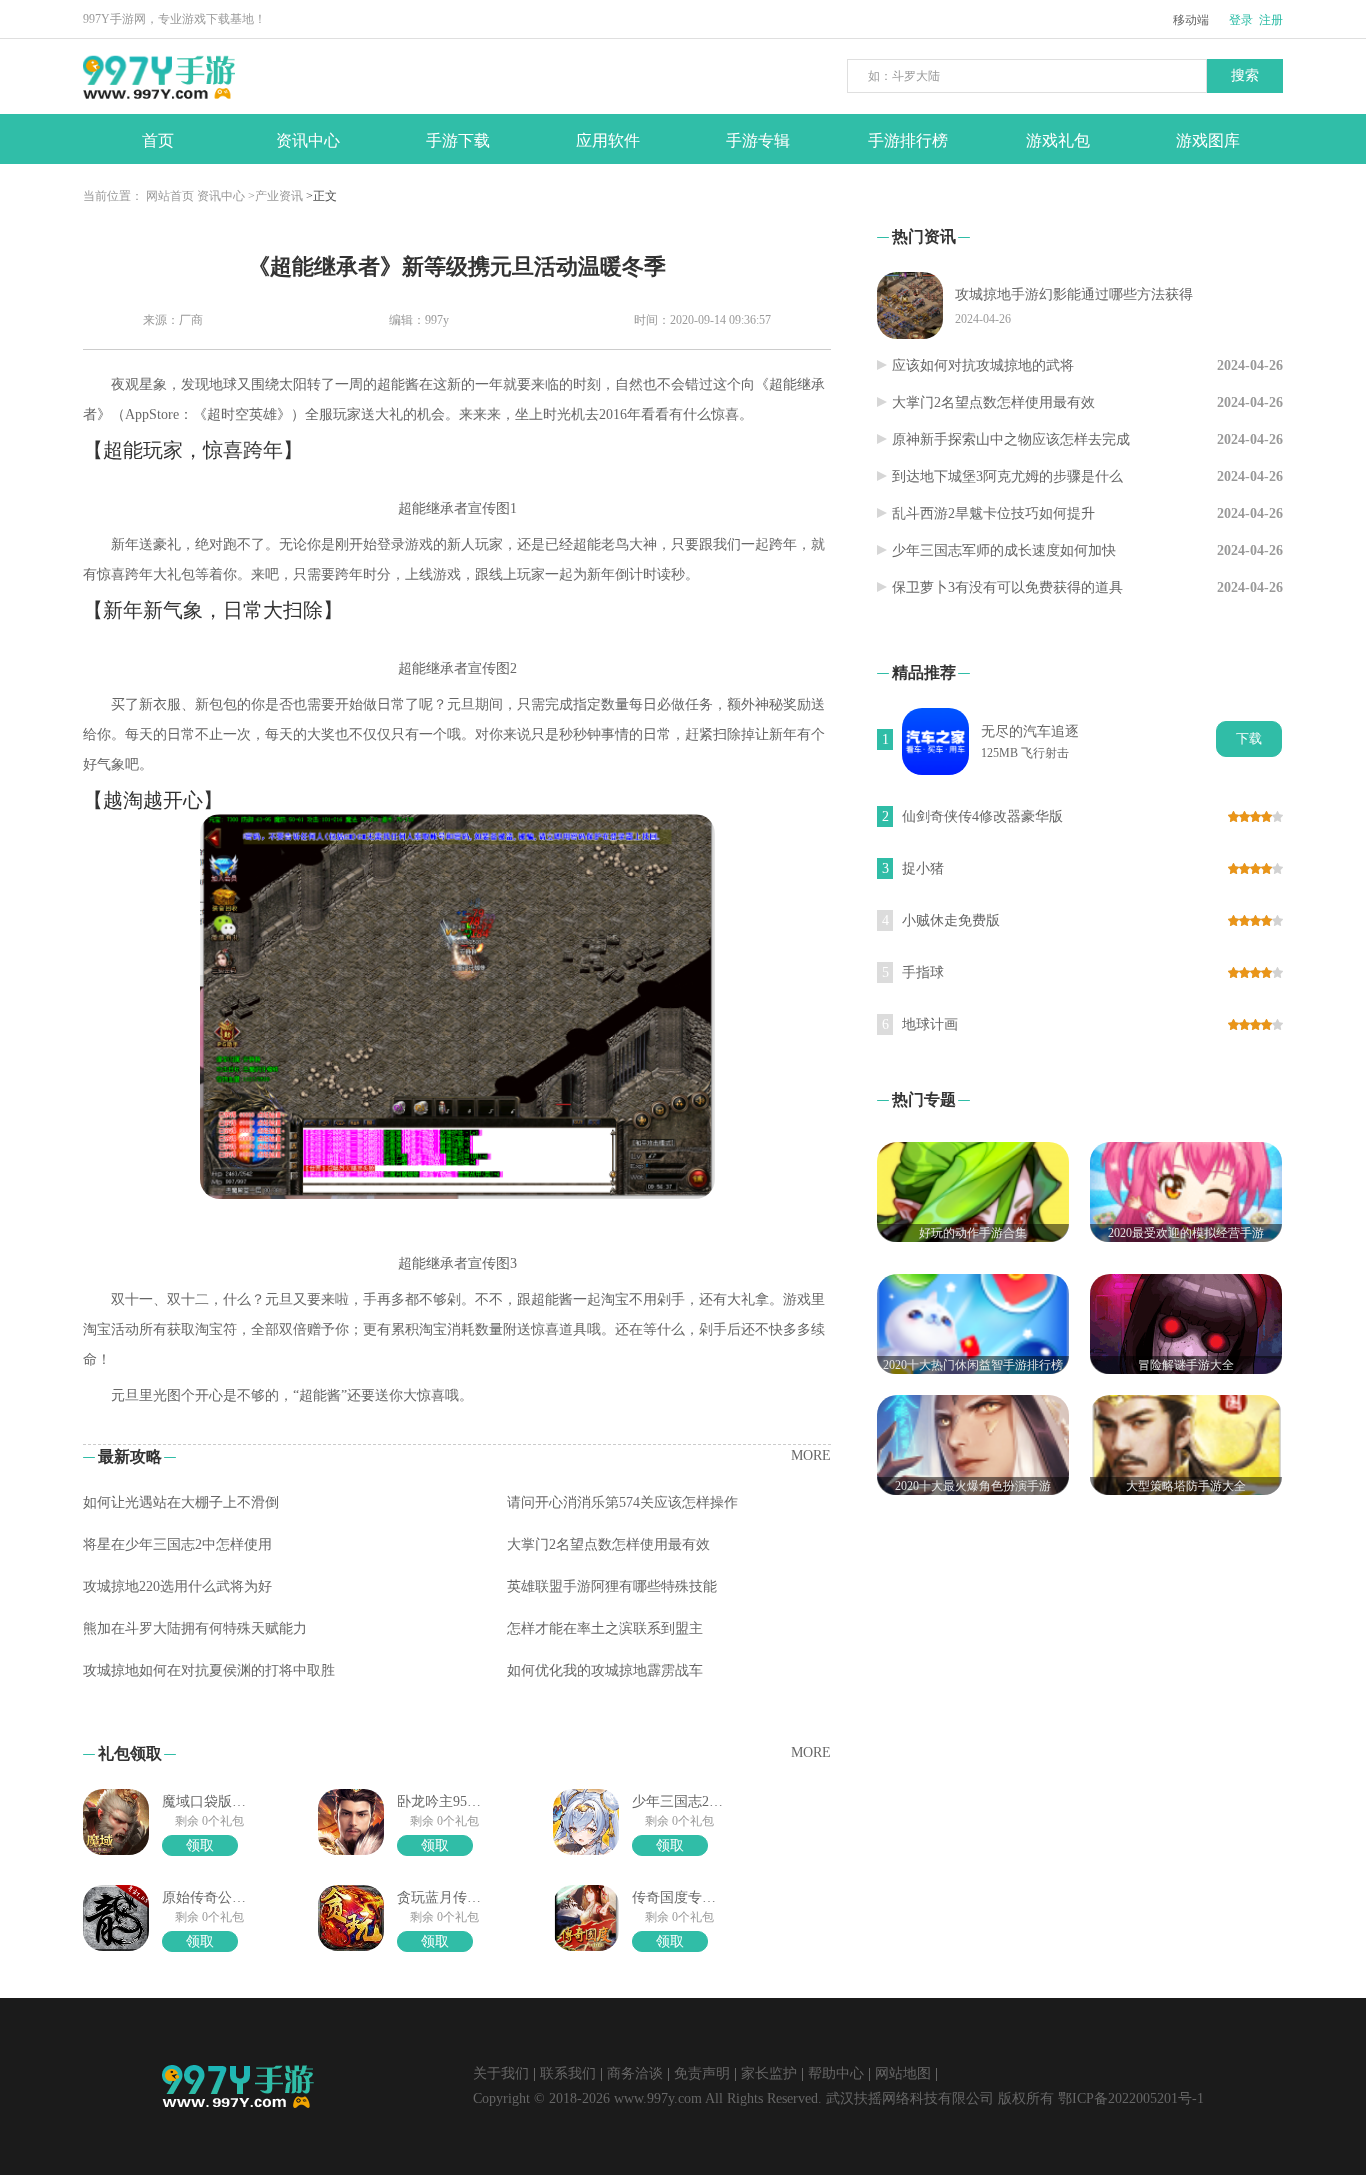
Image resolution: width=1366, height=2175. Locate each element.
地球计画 (930, 1024)
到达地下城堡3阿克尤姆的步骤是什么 (1007, 476)
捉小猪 (923, 868)
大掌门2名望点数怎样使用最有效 (608, 1544)
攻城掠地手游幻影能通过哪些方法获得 (1074, 294)
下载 (1249, 738)
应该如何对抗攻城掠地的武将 (983, 365)
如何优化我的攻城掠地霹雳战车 (605, 1670)
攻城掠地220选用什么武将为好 (177, 1586)
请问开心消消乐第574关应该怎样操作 (622, 1502)
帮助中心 (836, 2073)
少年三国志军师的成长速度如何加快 (1004, 550)
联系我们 (568, 2073)
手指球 (923, 972)
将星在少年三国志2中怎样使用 (177, 1544)
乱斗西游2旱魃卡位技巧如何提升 (993, 513)
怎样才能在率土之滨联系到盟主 (605, 1628)
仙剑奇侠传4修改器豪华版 (982, 816)
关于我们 (501, 2073)
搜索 (1245, 75)
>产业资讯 (275, 196)
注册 (1271, 20)
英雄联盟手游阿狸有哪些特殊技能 (612, 1586)
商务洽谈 (635, 2073)
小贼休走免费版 (951, 920)
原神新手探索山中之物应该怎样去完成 (1011, 439)
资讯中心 (221, 196)
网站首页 (170, 196)
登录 (1241, 20)
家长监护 (769, 2073)
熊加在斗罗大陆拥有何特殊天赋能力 (195, 1628)
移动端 (1191, 20)
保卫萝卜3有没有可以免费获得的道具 (1007, 587)
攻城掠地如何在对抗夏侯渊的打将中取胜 (209, 1670)
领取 (200, 1845)
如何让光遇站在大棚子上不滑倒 (181, 1502)
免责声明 (702, 2073)
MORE (811, 1455)
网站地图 (903, 2073)
